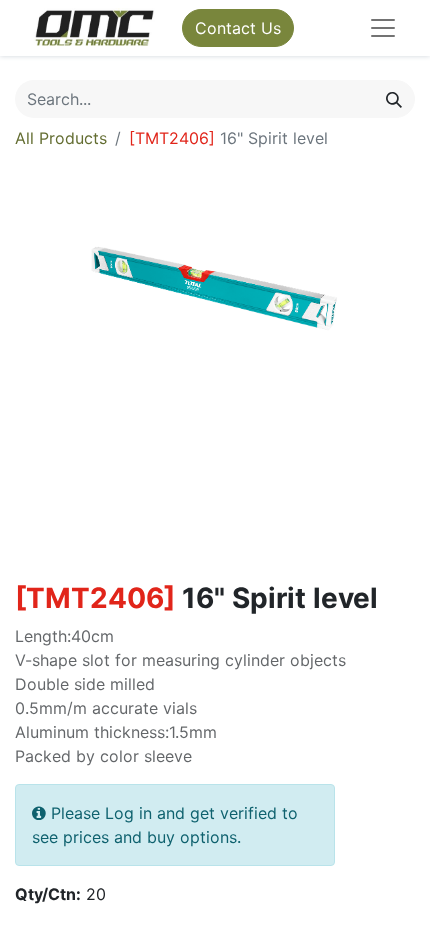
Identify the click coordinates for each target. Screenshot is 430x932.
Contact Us (238, 28)
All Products (61, 138)
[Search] (394, 99)
